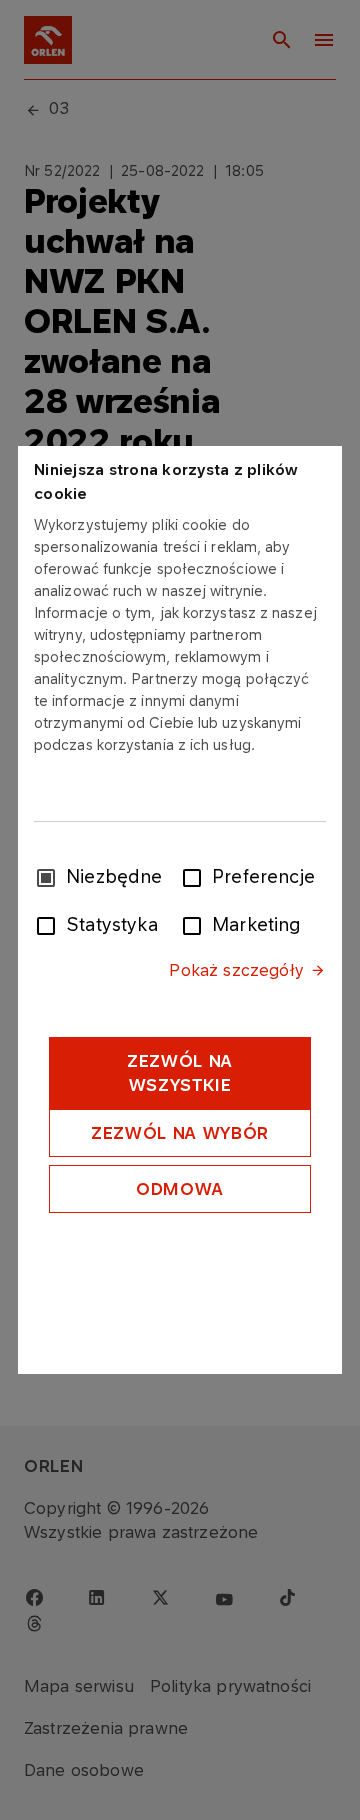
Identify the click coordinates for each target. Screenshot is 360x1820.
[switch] (196, 876)
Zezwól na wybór (180, 1133)
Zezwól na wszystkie (180, 1073)
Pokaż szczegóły (236, 970)
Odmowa (180, 1189)
